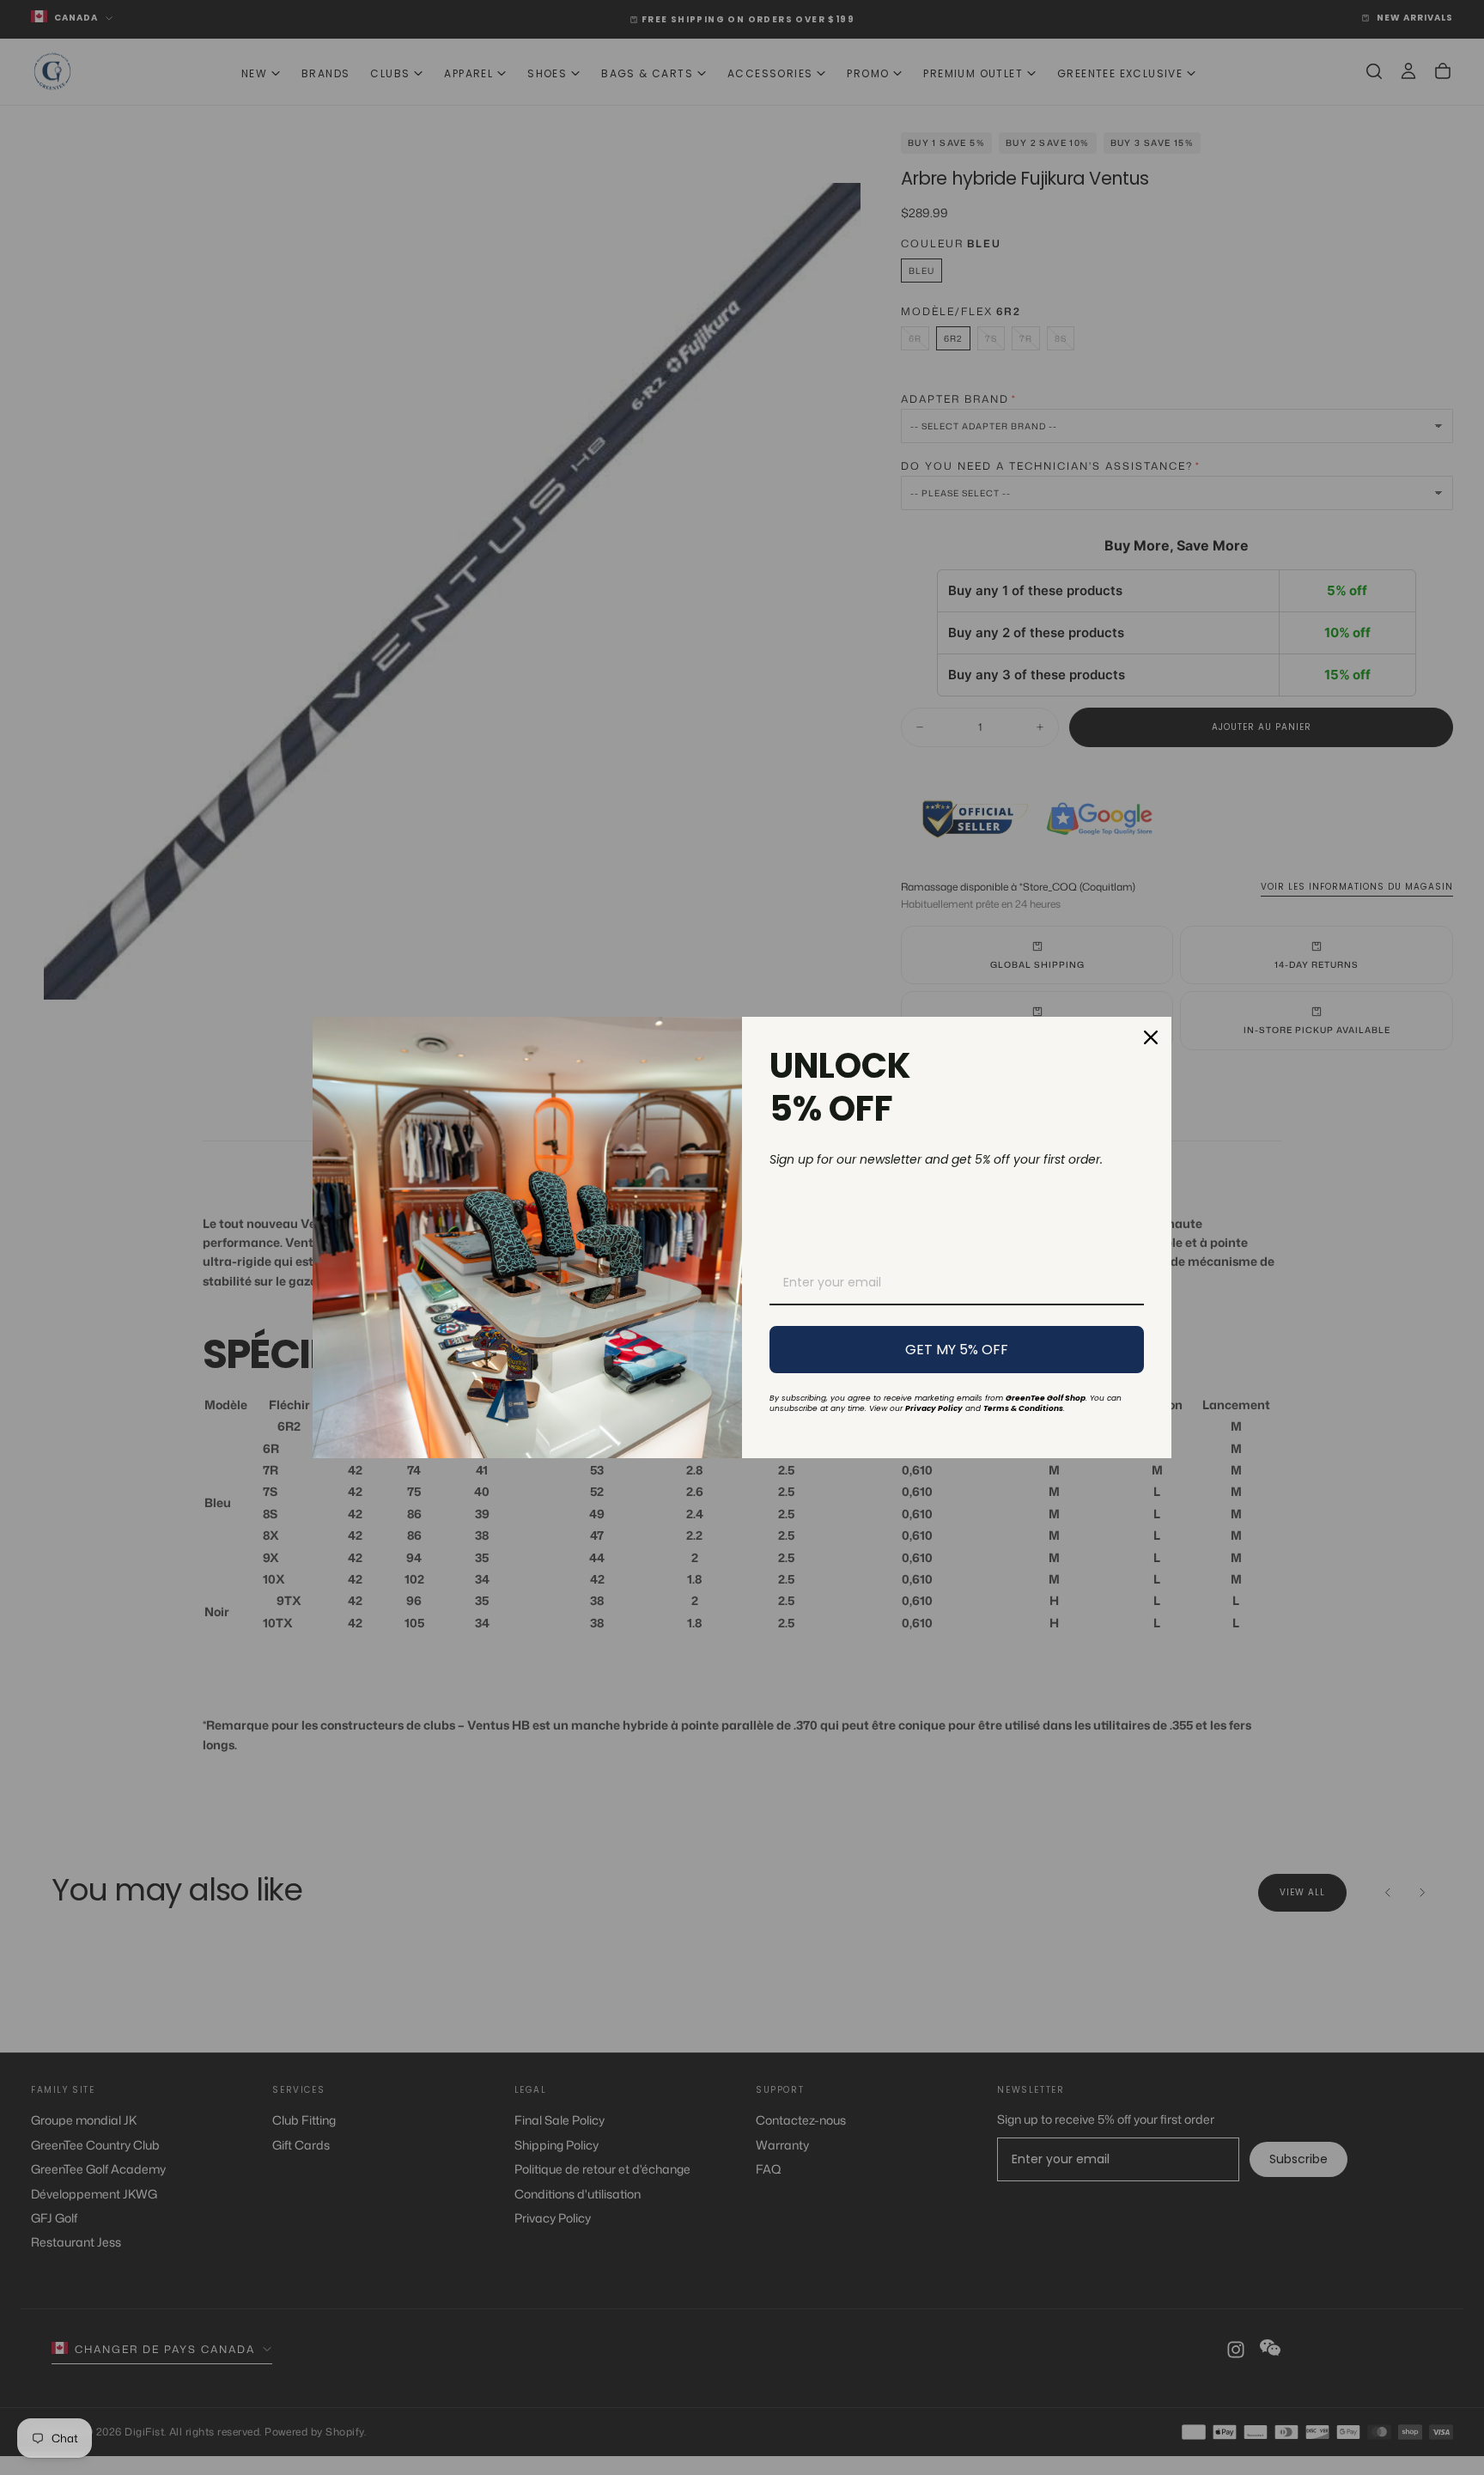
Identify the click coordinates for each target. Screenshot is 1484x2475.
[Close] (1151, 1037)
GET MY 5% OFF (957, 1350)
